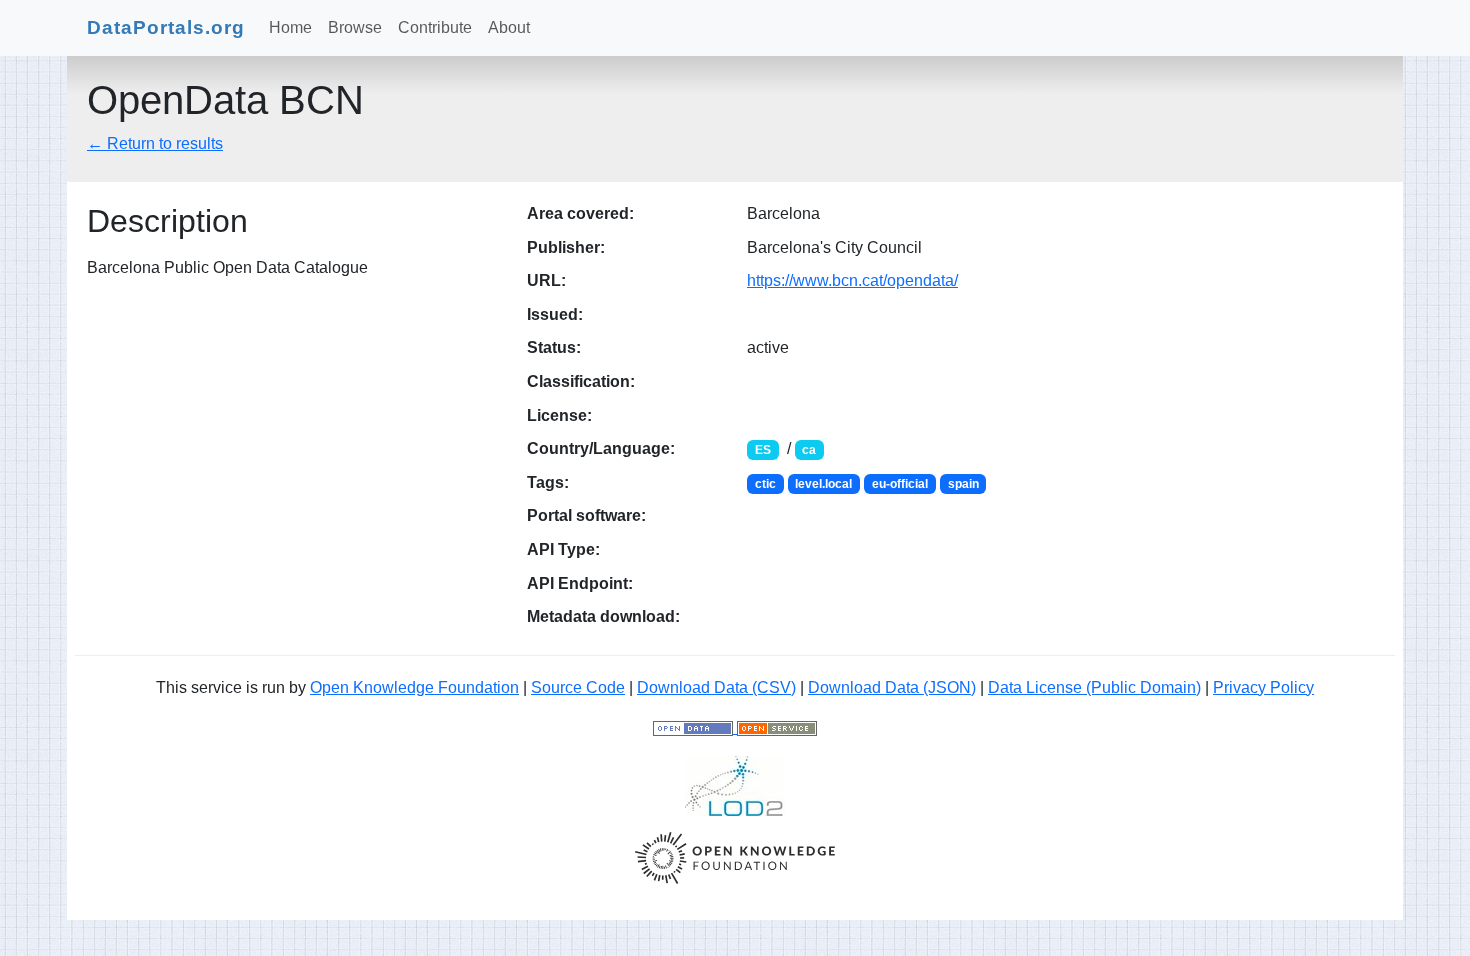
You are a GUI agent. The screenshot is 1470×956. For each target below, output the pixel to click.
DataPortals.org (166, 27)
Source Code (578, 687)
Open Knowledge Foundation (414, 687)
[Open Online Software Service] (777, 727)
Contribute (435, 27)
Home (290, 27)
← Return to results (155, 143)
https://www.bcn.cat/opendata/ (852, 280)
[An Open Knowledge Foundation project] (735, 856)
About (509, 27)
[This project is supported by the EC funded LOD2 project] (735, 784)
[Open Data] (695, 727)
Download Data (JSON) (892, 687)
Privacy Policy (1263, 687)
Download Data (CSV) (716, 687)
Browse (355, 27)
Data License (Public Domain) (1094, 687)
